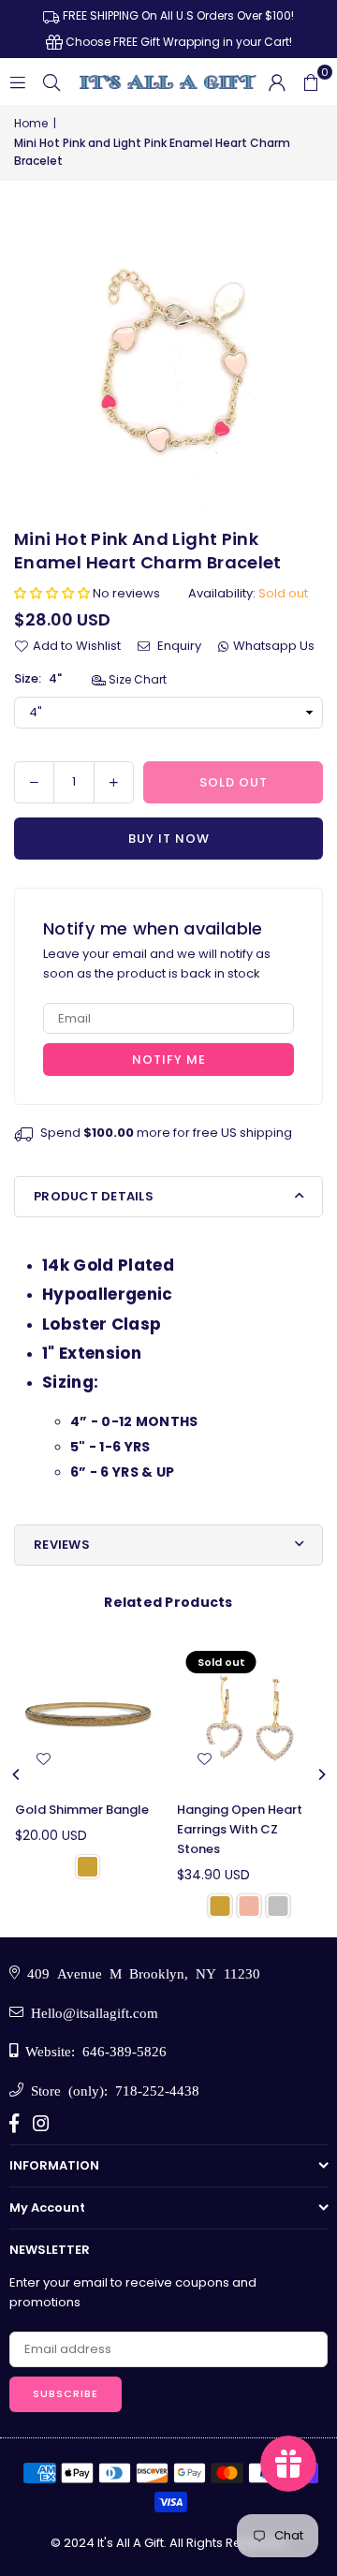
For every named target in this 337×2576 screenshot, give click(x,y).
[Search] (51, 81)
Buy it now (169, 839)
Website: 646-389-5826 (92, 2050)
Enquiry (178, 646)
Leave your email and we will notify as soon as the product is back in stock (157, 964)
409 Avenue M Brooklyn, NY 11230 (140, 1972)
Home (31, 123)
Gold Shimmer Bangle (82, 1810)
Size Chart (136, 679)
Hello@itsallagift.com (91, 2012)
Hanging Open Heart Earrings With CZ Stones (240, 1829)
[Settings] (277, 81)
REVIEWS (62, 1545)
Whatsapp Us (274, 646)
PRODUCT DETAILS (94, 1196)
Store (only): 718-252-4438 (111, 2090)
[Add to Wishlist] (43, 1759)
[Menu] (18, 81)
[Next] (321, 1774)
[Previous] (17, 1774)
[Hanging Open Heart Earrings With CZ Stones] (250, 1715)
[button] (311, 81)
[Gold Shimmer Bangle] (88, 1715)
